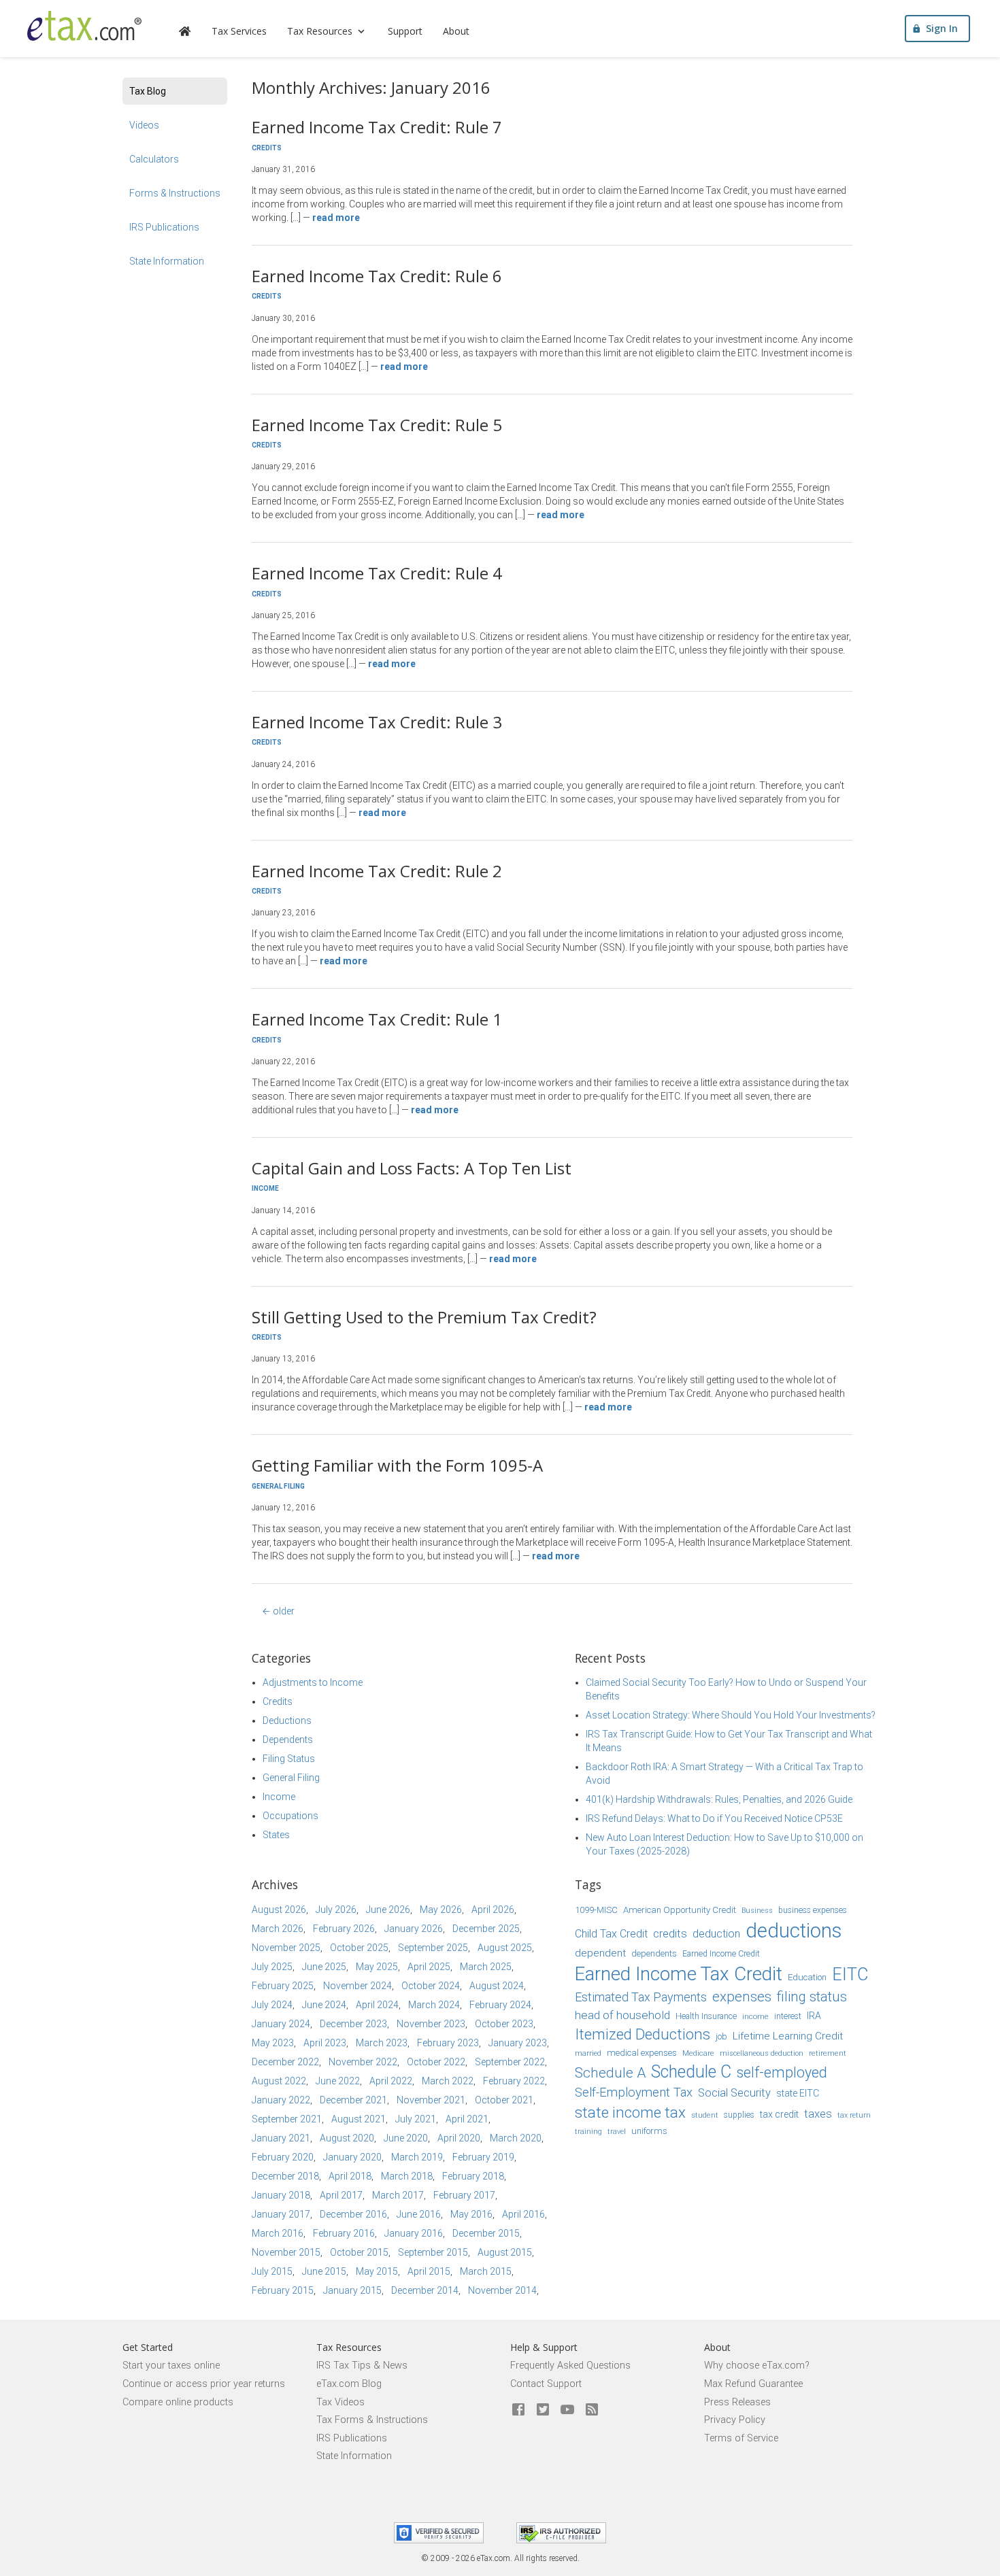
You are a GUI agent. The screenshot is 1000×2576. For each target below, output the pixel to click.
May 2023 (273, 2043)
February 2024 (500, 2005)
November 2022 (363, 2062)
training (588, 2132)
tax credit (779, 2114)
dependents (654, 1953)
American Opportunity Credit (680, 1910)
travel (617, 2132)
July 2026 (336, 1910)
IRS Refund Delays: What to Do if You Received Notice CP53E (714, 1818)
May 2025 (377, 1967)
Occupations (290, 1816)
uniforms (649, 2131)
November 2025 (286, 1948)
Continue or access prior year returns (204, 2384)
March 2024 (434, 2005)
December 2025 (486, 1929)
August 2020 (347, 2138)
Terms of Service (741, 2438)
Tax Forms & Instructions (372, 2420)
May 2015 (377, 2271)
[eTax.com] (84, 26)
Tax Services (239, 31)
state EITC (798, 2093)
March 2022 (448, 2081)
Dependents (288, 1740)
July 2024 (272, 2005)
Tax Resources (320, 31)
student (705, 2115)
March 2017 (398, 2195)
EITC (850, 1975)
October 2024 (431, 1986)
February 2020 (283, 2157)
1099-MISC (596, 1910)
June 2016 (419, 2214)
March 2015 (486, 2271)
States (276, 1835)
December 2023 (353, 2024)
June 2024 (324, 2005)
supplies (739, 2115)
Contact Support (546, 2384)
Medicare (698, 2053)
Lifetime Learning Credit (788, 2036)
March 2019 (417, 2157)
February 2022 (514, 2081)
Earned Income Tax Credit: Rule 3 (377, 722)
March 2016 (278, 2233)
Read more (336, 218)
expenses (742, 1997)
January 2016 (414, 2233)
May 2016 (471, 2214)
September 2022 (510, 2062)
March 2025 (486, 1967)
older (278, 1611)
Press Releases (737, 2402)
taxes (818, 2114)
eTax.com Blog (349, 2384)
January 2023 (518, 2043)
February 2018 (473, 2176)
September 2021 (287, 2119)
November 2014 (502, 2290)
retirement (828, 2053)
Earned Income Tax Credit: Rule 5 (377, 425)
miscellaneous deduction (762, 2053)
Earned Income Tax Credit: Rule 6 (377, 276)
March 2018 (407, 2176)
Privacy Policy (735, 2420)
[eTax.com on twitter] (543, 2410)
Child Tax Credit (611, 1934)
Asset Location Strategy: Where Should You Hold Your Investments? (731, 1715)
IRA (814, 2016)
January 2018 (281, 2195)
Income (265, 1188)
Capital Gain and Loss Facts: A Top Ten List (412, 1168)
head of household (622, 2015)
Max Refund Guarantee (753, 2384)
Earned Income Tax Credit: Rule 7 (377, 127)
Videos (144, 125)
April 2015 (429, 2271)
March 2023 (382, 2043)
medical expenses (642, 2053)
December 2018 (285, 2176)
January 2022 (281, 2100)
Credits (267, 148)
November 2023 (431, 2024)
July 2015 (272, 2271)
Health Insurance (706, 2016)
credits (670, 1934)
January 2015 (352, 2290)
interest (788, 2016)
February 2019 (483, 2157)
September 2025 (433, 1948)
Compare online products (178, 2402)
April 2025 (429, 1967)
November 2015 (286, 2252)
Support (405, 31)
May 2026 (441, 1910)
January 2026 (414, 1929)
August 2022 (279, 2081)
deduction (716, 1934)
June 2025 (324, 1967)
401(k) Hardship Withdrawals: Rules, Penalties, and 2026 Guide (719, 1799)
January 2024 (281, 2024)
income (755, 2016)
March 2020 (516, 2138)
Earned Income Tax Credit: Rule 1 (377, 1019)
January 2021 (281, 2138)
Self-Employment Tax (634, 2092)
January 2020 (352, 2157)
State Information (167, 261)
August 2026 (279, 1910)
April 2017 (341, 2195)
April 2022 (391, 2081)
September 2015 (433, 2252)
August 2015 (505, 2252)
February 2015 (283, 2290)
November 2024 (357, 1986)
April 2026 (493, 1910)
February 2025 (283, 1986)
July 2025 (272, 1967)
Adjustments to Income (313, 1682)
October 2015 (359, 2252)
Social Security (734, 2093)
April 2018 (350, 2176)
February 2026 (344, 1929)
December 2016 (353, 2214)
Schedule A (610, 2073)
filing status (812, 1997)
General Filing (278, 1486)
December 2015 (486, 2233)
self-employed (782, 2072)
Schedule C (691, 2072)
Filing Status (289, 1759)
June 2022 (338, 2081)
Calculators (154, 159)
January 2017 (281, 2214)
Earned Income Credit (721, 1954)
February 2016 (344, 2233)
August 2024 (497, 1986)
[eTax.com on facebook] (518, 2410)
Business (757, 1911)
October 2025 (359, 1948)
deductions (794, 1931)
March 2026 (278, 1929)
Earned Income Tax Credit (679, 1974)
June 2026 (388, 1910)
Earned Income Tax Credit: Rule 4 (377, 573)
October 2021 (504, 2100)
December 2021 (353, 2100)
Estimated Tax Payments (641, 1997)
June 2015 (324, 2271)
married (588, 2053)
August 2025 (505, 1948)
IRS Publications (164, 227)
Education (807, 1977)
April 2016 (523, 2214)
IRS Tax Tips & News (362, 2366)
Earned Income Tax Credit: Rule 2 (377, 871)
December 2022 (285, 2062)
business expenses (813, 1910)
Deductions (287, 1721)
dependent (600, 1953)
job (721, 2036)
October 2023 (504, 2024)
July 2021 (416, 2119)
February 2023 (448, 2043)
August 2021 (359, 2119)
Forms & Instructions (175, 193)
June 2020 (406, 2138)
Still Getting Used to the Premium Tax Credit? (424, 1317)
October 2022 (436, 2062)
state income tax (630, 2112)
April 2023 (325, 2043)
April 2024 (377, 2005)
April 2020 (459, 2138)
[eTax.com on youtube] (567, 2410)
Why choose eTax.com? (757, 2366)
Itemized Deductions (643, 2034)
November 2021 (431, 2100)
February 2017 (464, 2195)
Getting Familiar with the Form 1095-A (397, 1465)
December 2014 (425, 2290)
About (456, 31)
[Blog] (592, 2410)
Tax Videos (340, 2402)
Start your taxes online (171, 2366)
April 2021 (467, 2119)
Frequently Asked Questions (570, 2366)
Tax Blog (148, 91)
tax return (854, 2115)
